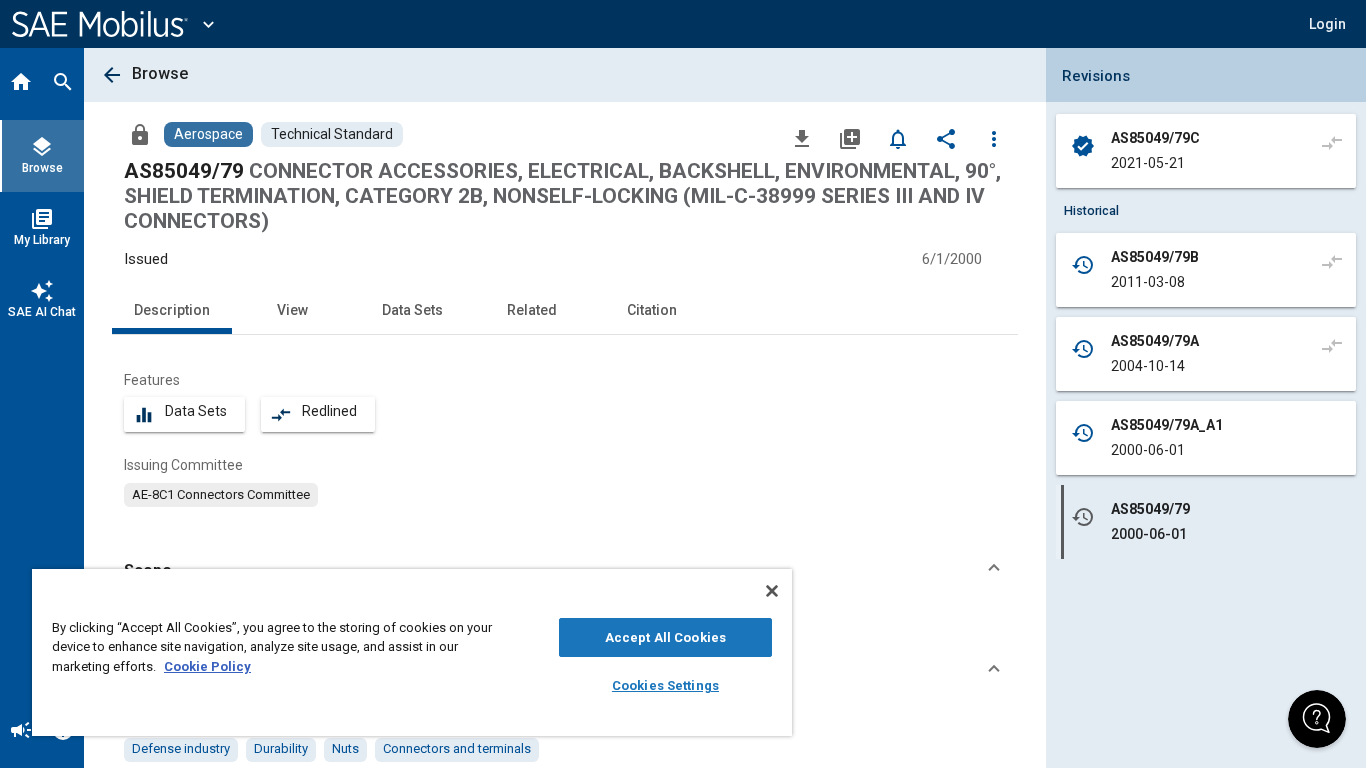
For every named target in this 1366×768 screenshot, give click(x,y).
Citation (652, 310)
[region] (412, 652)
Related (532, 310)
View (292, 310)
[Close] (772, 591)
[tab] (21, 84)
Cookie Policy (207, 666)
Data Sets (412, 310)
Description (172, 310)
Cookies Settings (665, 685)
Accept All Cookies (665, 637)
